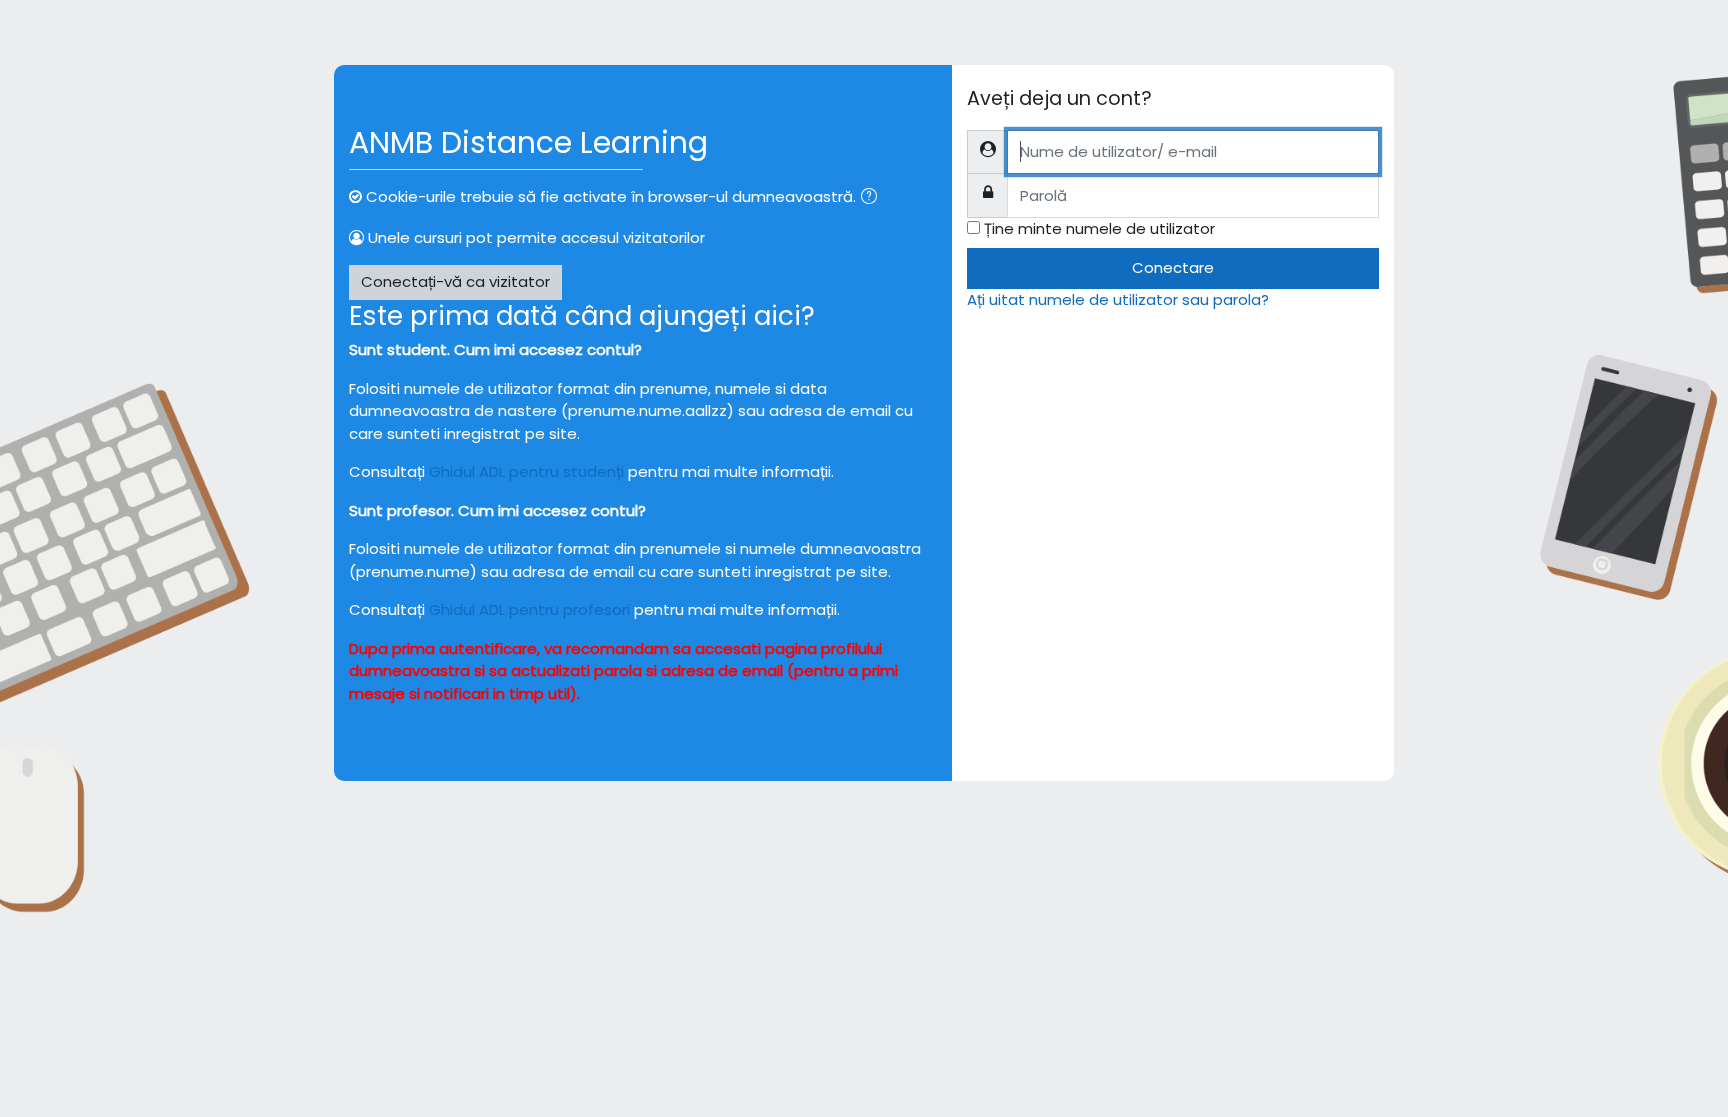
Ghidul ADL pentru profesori (529, 609)
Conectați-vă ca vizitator (455, 281)
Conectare (1173, 267)
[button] (873, 198)
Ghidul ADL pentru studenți (526, 471)
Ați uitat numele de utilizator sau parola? (1118, 299)
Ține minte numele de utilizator (1099, 228)
